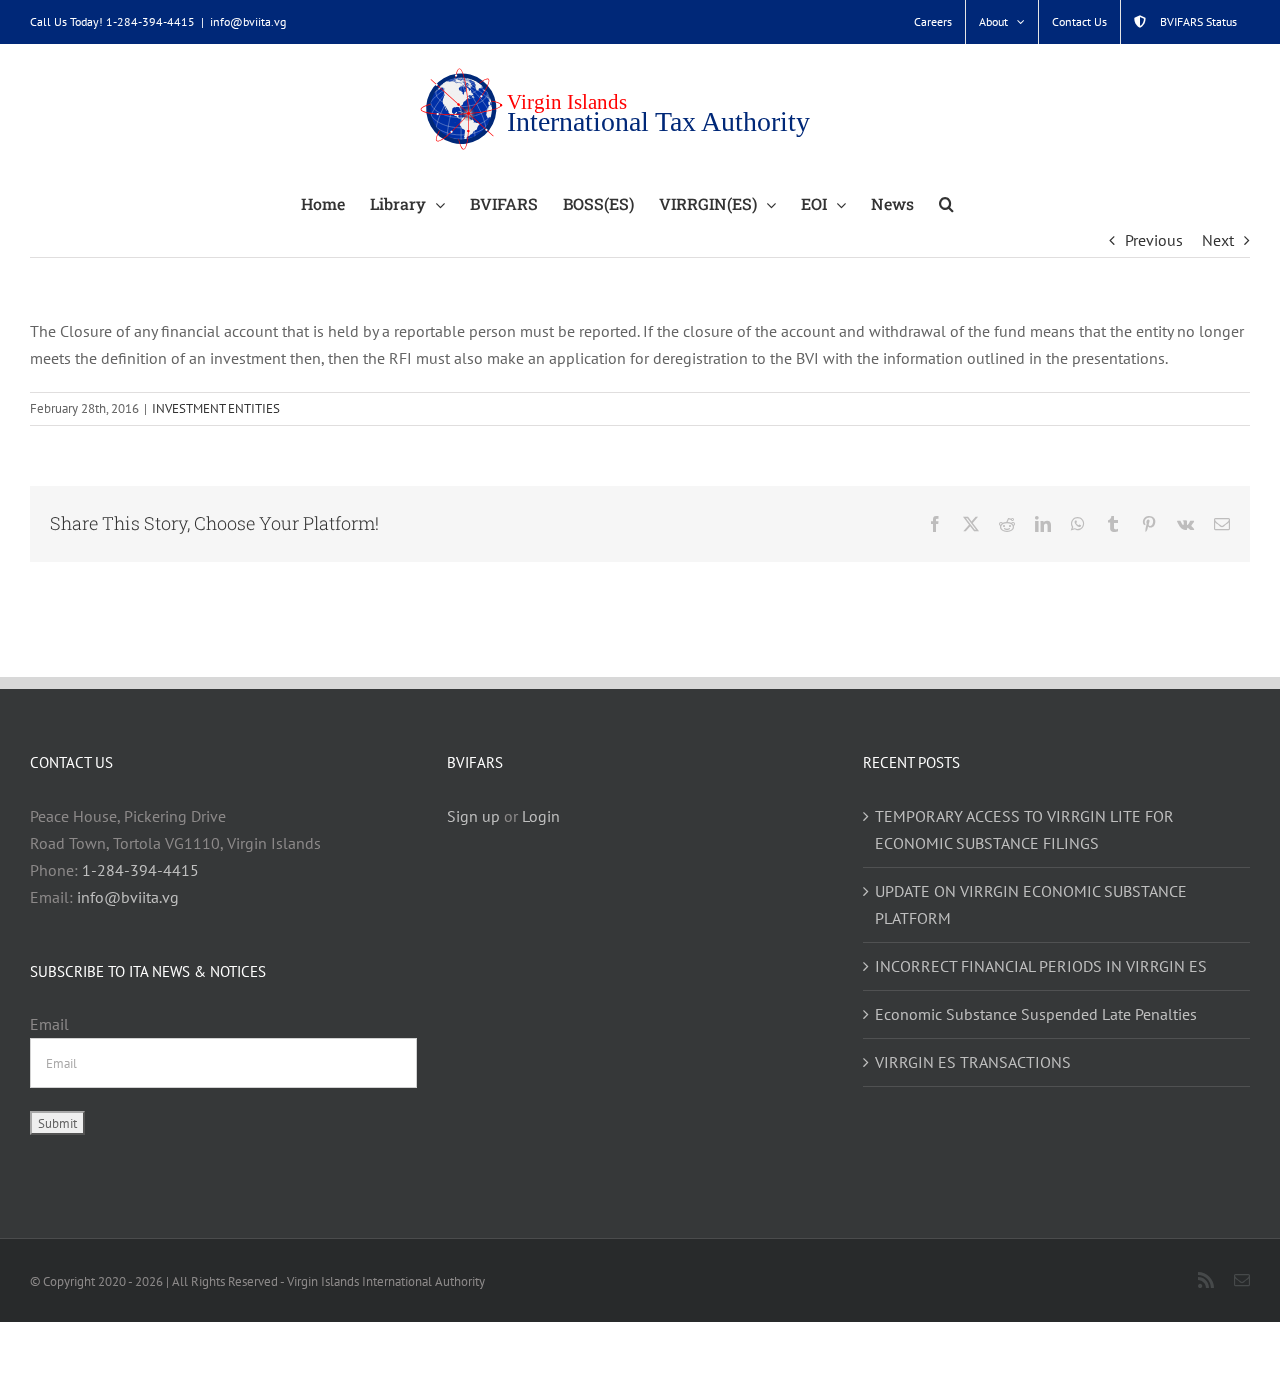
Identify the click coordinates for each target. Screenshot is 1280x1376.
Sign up (473, 816)
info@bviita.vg (248, 21)
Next (1218, 240)
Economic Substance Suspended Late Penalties (1036, 1014)
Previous (1154, 240)
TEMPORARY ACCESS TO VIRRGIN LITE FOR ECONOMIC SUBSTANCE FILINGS (1024, 829)
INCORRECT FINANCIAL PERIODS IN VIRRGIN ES (1041, 966)
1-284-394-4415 (140, 870)
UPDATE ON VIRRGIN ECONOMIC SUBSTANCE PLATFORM (1031, 904)
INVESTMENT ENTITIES (216, 408)
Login (541, 816)
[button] (946, 203)
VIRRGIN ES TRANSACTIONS (973, 1062)
